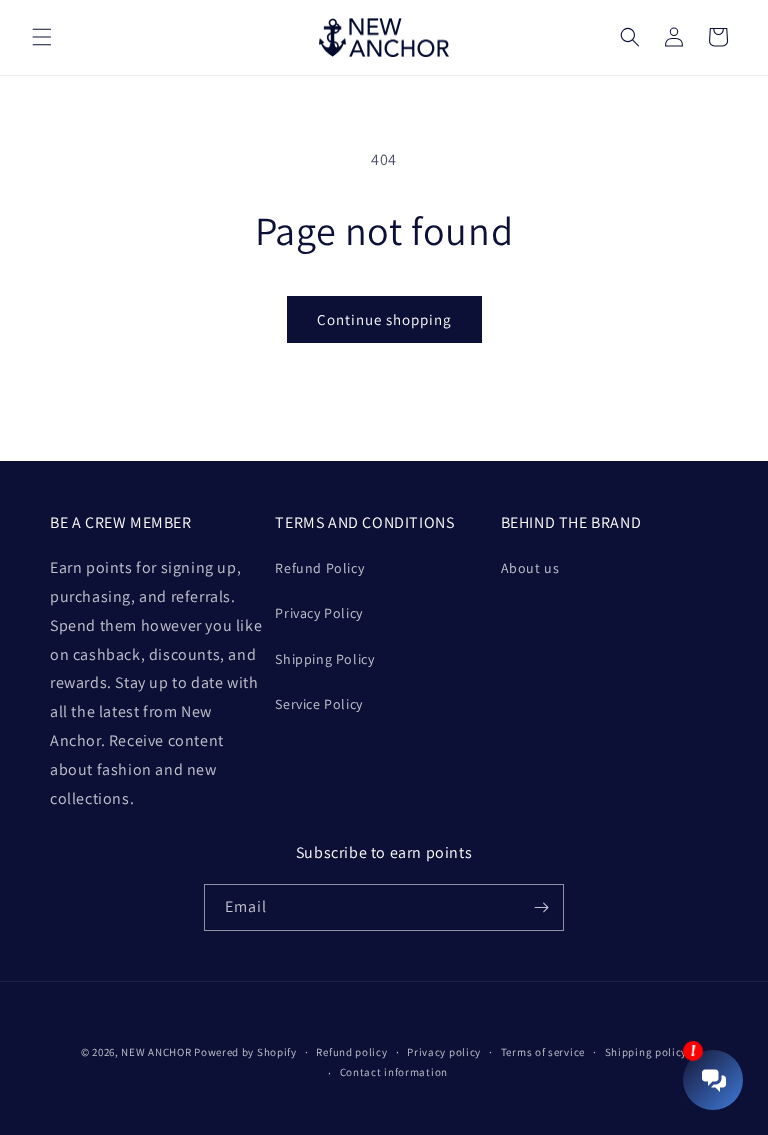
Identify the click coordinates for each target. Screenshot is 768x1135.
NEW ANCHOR (156, 1052)
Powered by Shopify (245, 1052)
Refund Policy (319, 568)
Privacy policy (444, 1052)
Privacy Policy (318, 613)
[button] (42, 37)
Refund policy (351, 1052)
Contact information (394, 1072)
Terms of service (543, 1052)
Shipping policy (646, 1052)
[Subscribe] (541, 907)
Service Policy (318, 704)
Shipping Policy (324, 659)
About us (530, 568)
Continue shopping (384, 319)
